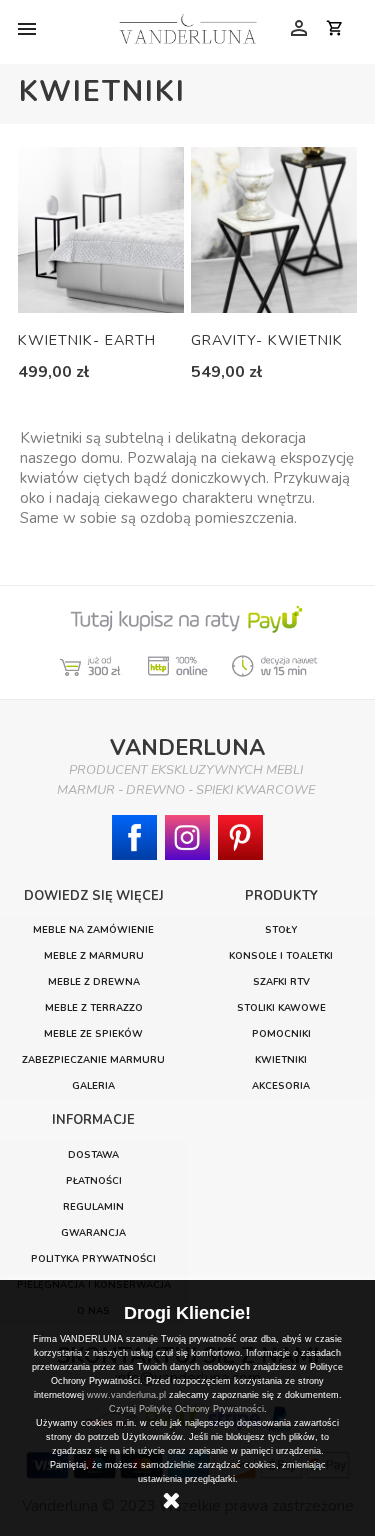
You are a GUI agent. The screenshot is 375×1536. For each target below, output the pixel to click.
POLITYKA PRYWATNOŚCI (93, 1258)
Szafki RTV (281, 981)
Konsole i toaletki (281, 955)
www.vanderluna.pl (126, 1395)
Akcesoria (281, 1085)
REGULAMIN (93, 1206)
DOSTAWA (93, 1154)
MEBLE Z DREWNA (94, 981)
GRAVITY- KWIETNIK (267, 340)
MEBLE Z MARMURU (94, 955)
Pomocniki (281, 1033)
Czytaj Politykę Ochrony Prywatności (186, 1409)
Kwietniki (281, 1059)
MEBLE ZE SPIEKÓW (93, 1033)
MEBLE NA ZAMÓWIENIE (93, 929)
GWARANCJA (93, 1232)
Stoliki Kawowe (281, 1007)
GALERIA (93, 1085)
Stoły (281, 929)
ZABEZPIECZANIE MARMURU (93, 1059)
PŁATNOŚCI (94, 1180)
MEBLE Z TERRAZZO (94, 1007)
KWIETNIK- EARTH (87, 340)
